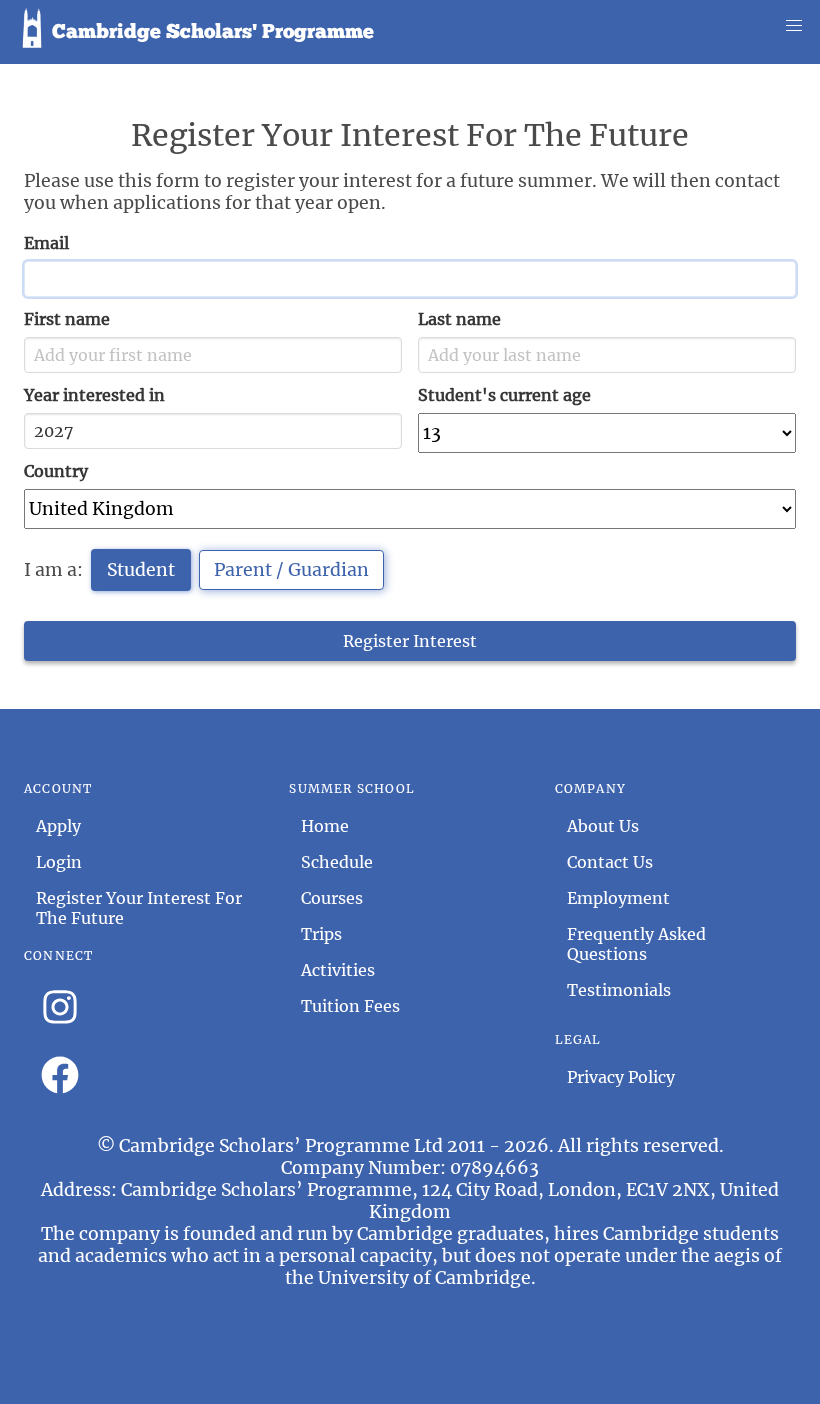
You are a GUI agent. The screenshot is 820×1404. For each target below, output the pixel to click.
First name (67, 319)
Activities (338, 970)
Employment (618, 898)
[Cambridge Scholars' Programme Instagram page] (60, 1009)
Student (141, 570)
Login (59, 862)
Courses (332, 898)
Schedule (337, 862)
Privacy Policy (621, 1077)
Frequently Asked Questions (636, 944)
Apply (58, 826)
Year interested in (94, 395)
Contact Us (610, 862)
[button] (794, 26)
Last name (459, 319)
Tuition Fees (350, 1006)
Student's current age (504, 395)
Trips (321, 934)
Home (325, 826)
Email (46, 243)
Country (56, 471)
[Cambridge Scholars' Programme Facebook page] (60, 1077)
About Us (603, 826)
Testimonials (619, 990)
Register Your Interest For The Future (139, 908)
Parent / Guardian (291, 570)
